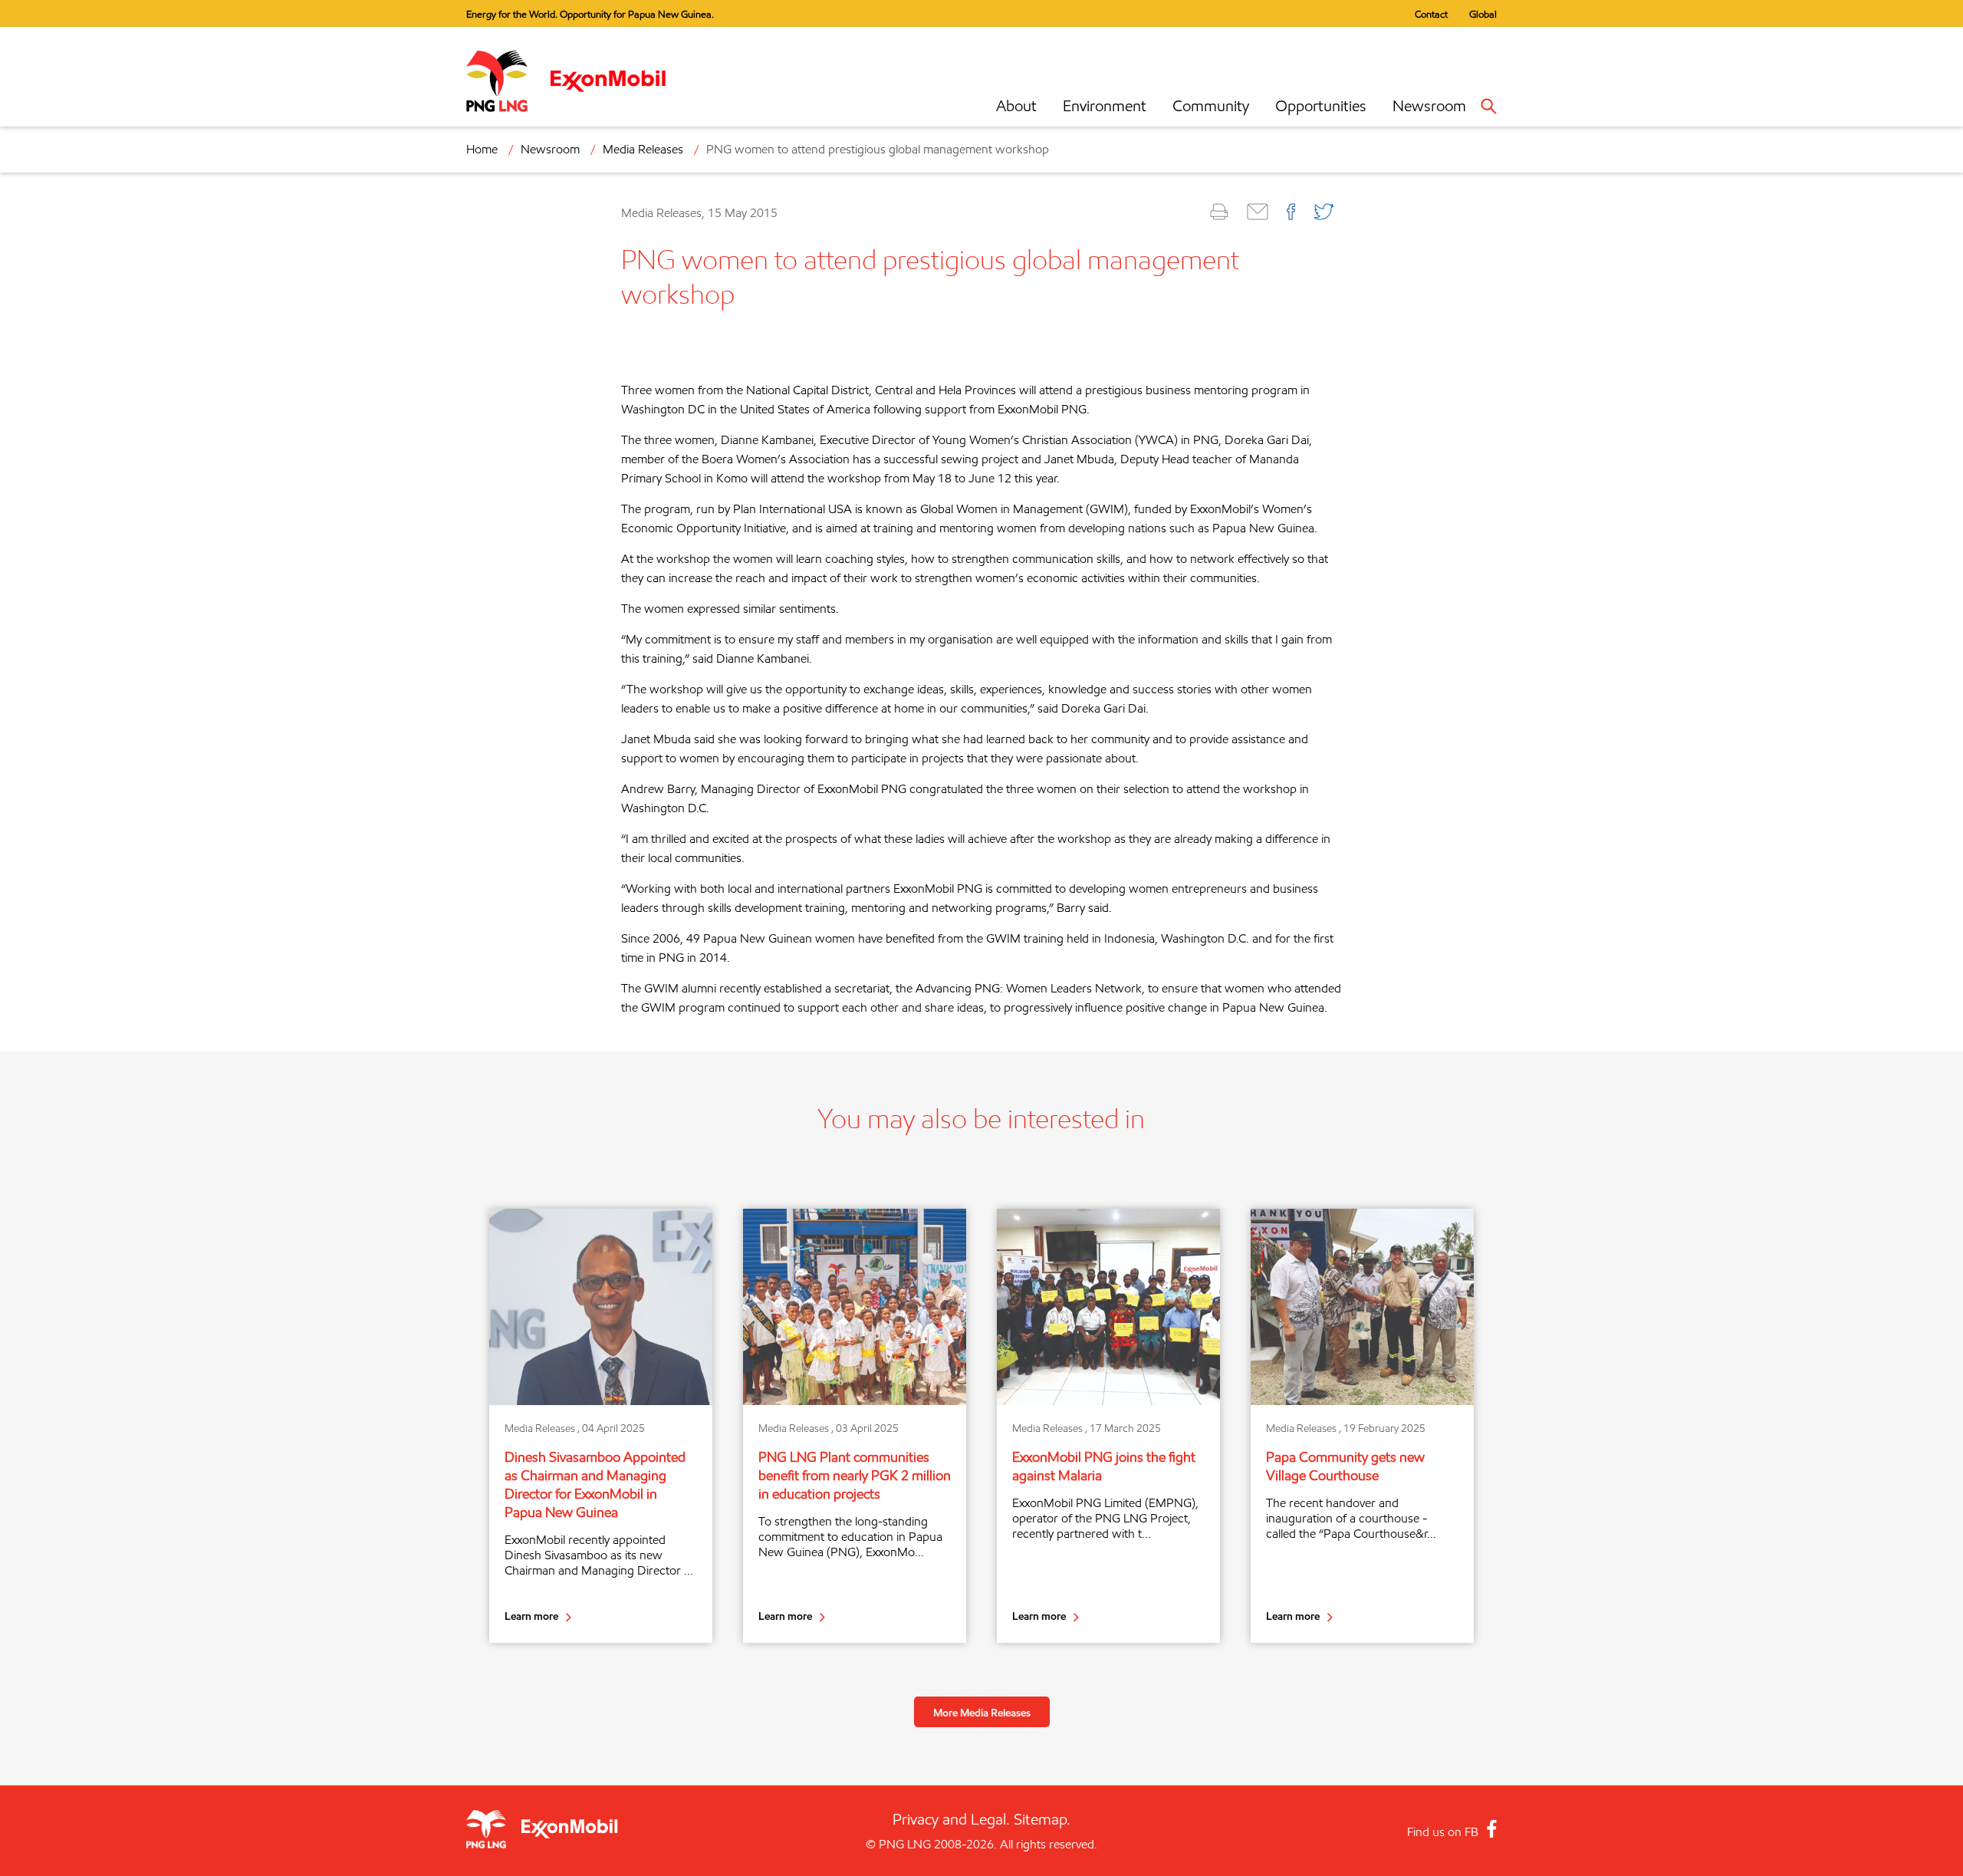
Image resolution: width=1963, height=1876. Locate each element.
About (1016, 106)
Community (1211, 106)
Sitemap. (1042, 1819)
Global (1483, 14)
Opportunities (1321, 106)
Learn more (531, 1616)
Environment (1105, 106)
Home (482, 149)
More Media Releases (982, 1712)
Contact (1431, 14)
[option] (601, 1426)
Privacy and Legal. (951, 1819)
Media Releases (643, 149)
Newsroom (1429, 106)
